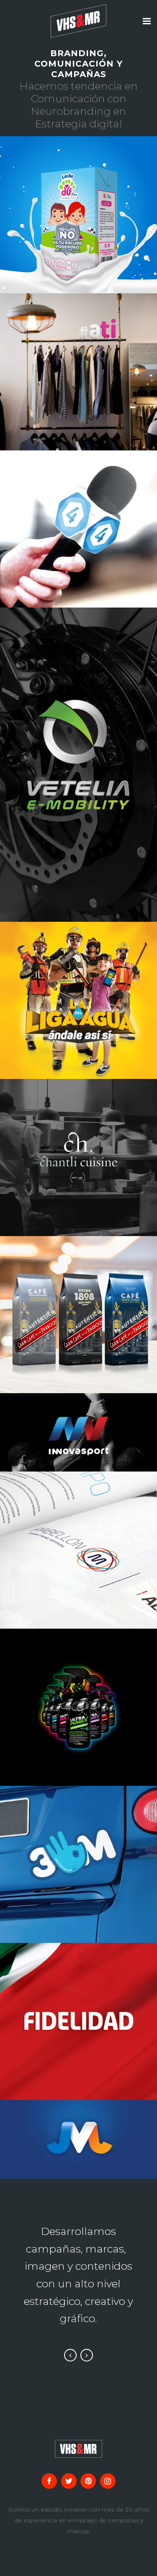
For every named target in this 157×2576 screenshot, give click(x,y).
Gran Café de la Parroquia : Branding (78, 1297)
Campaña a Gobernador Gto (79, 1847)
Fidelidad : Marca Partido (79, 2004)
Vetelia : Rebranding (79, 748)
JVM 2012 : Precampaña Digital (78, 2122)
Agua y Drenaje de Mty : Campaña (79, 987)
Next (87, 2355)
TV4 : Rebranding (79, 512)
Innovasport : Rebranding (79, 1415)
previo (46, 235)
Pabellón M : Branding (79, 1533)
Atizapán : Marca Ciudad (79, 355)
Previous (70, 2355)
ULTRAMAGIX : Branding (78, 1690)
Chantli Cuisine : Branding (79, 1144)
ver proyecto (98, 235)
